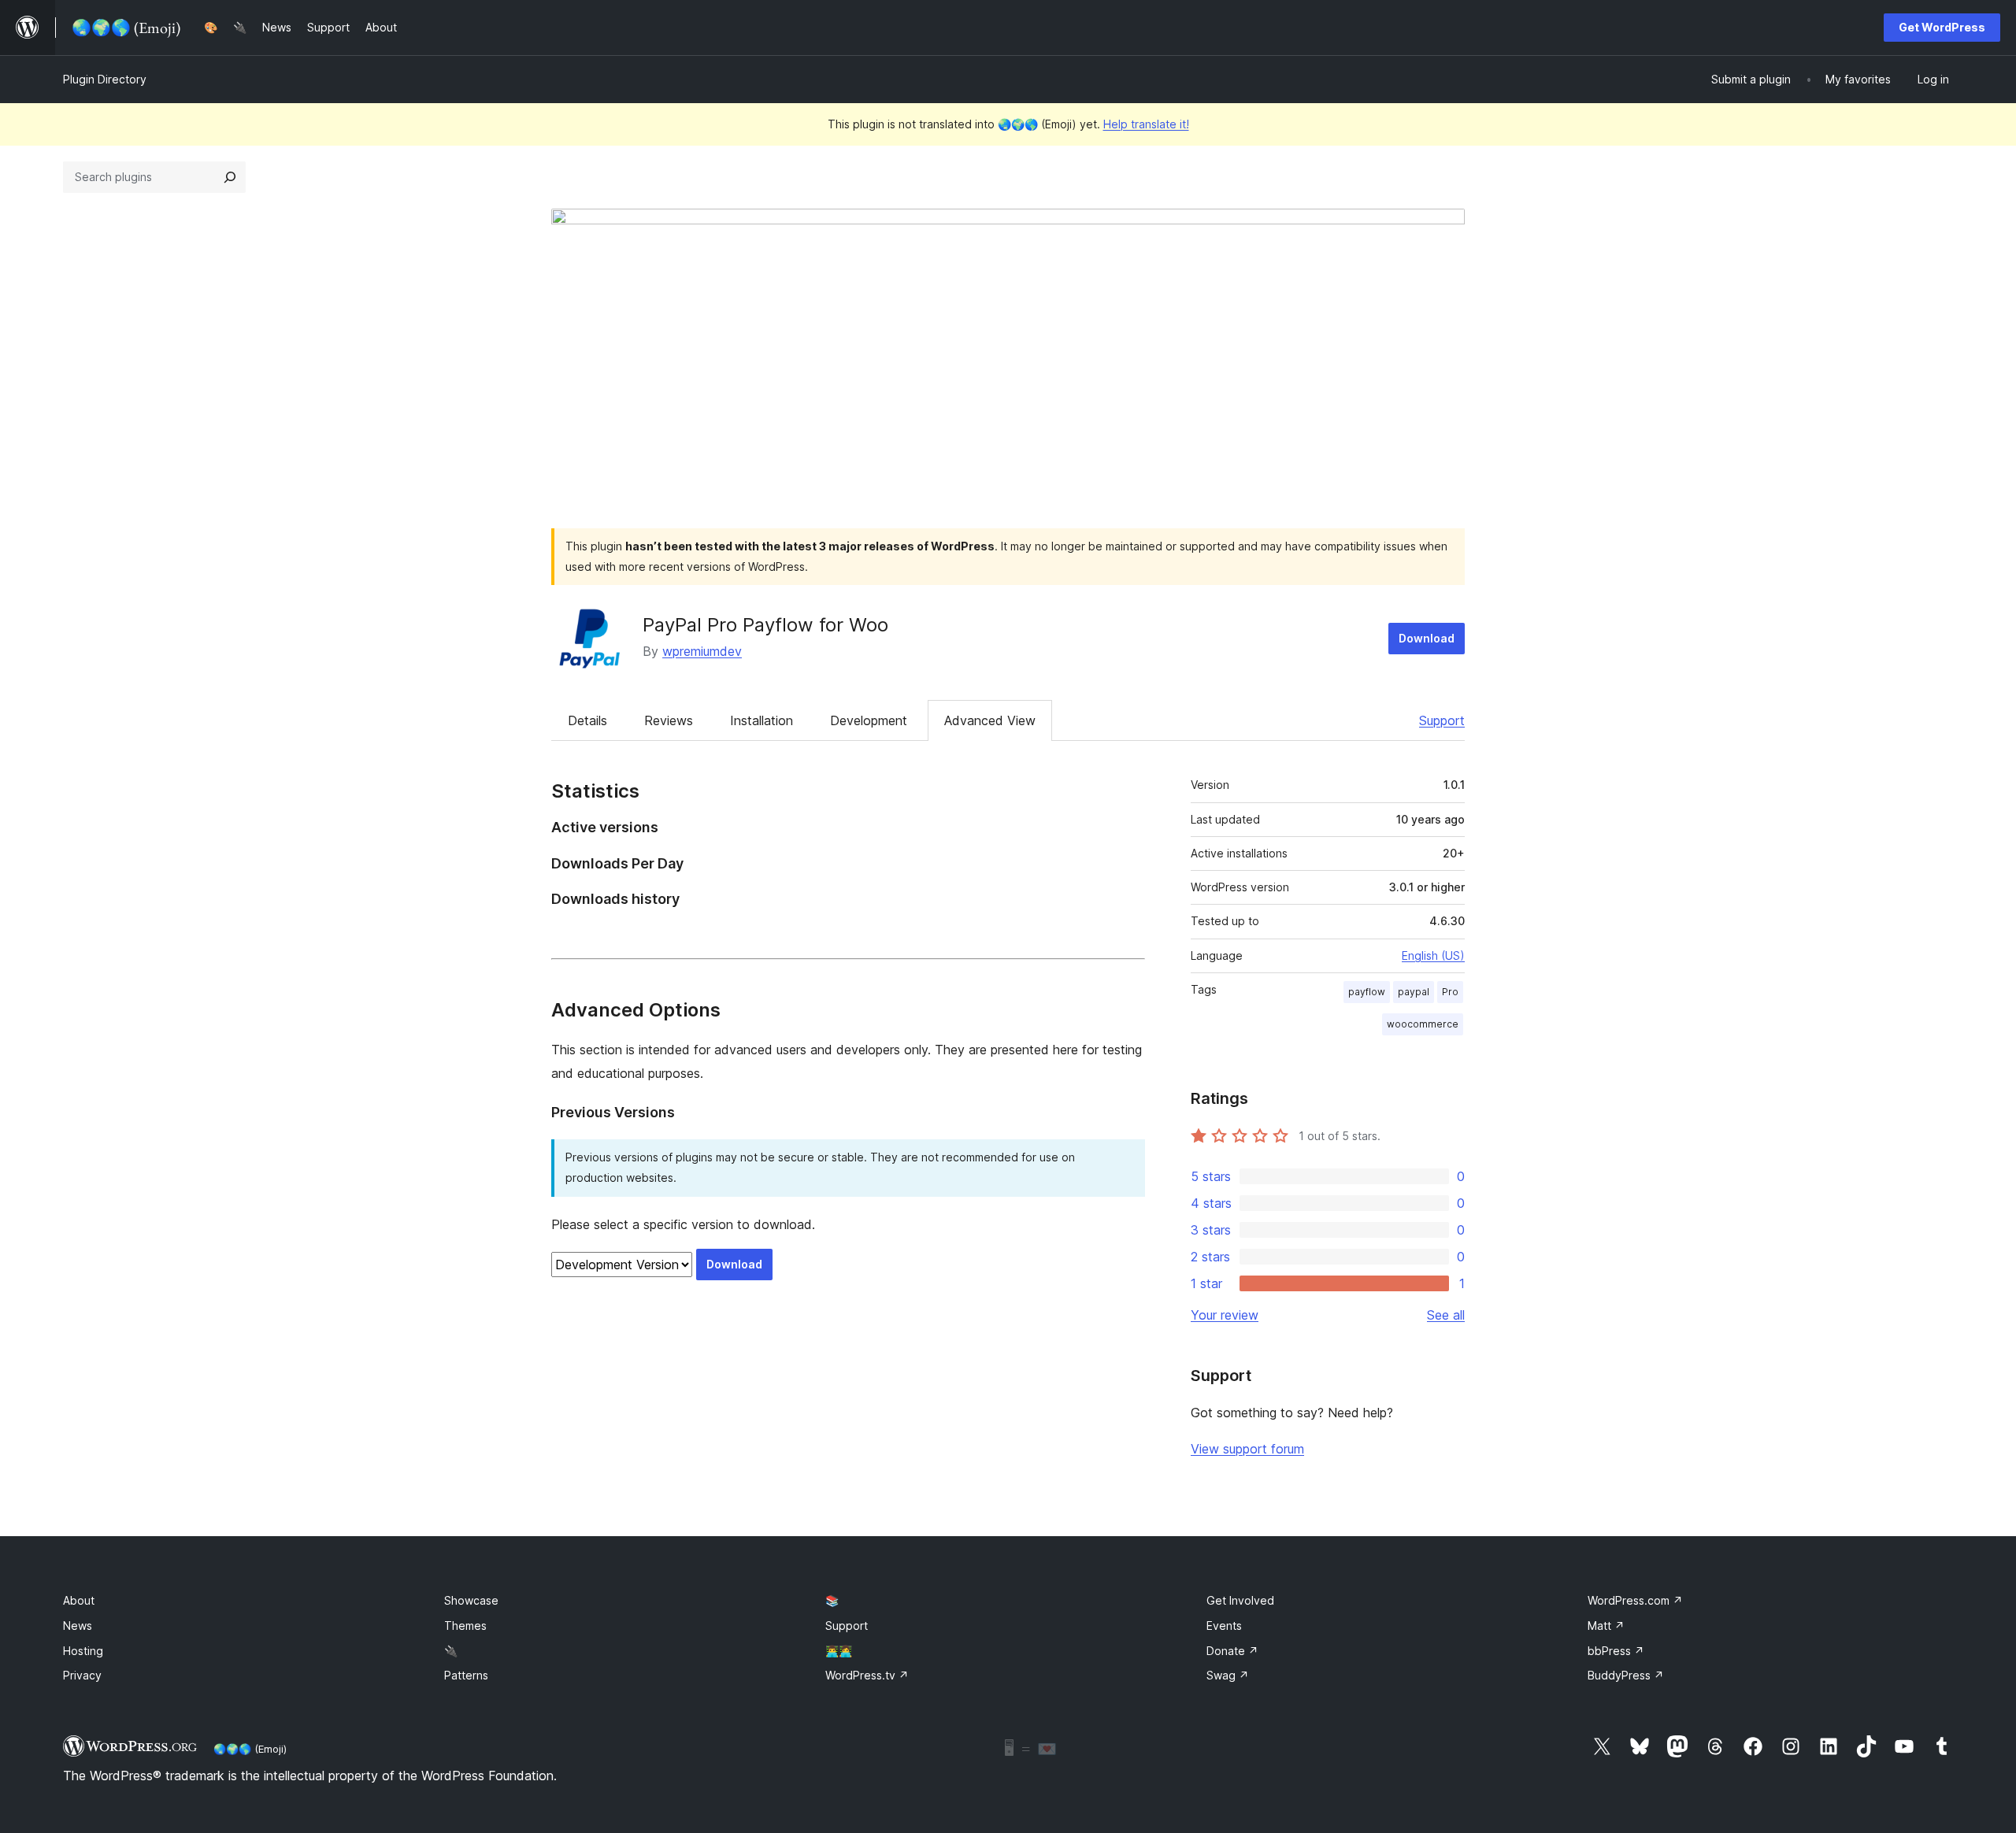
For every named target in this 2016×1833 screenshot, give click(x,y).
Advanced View (990, 720)
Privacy (82, 1675)
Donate (1232, 1651)
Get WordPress (1942, 27)
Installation (762, 720)
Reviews (669, 720)
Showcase (471, 1600)
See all (1446, 1315)
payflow (1367, 992)
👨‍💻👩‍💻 (839, 1651)
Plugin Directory (105, 79)
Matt (1606, 1626)
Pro (1450, 992)
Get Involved (1240, 1600)
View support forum (1247, 1449)
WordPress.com (1635, 1600)
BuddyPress (1626, 1675)
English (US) (1433, 955)
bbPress (1616, 1651)
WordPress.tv (867, 1675)
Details (587, 720)
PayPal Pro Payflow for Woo (765, 625)
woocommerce (1423, 1024)
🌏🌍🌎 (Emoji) (250, 1749)
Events (1224, 1626)
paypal (1414, 992)
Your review (1225, 1315)
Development (869, 720)
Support (1442, 720)
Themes (465, 1626)
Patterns (466, 1675)
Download (1427, 638)
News (78, 1626)
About (79, 1600)
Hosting (83, 1651)
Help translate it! (1146, 124)
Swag (1228, 1675)
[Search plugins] (230, 177)
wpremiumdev (702, 651)
